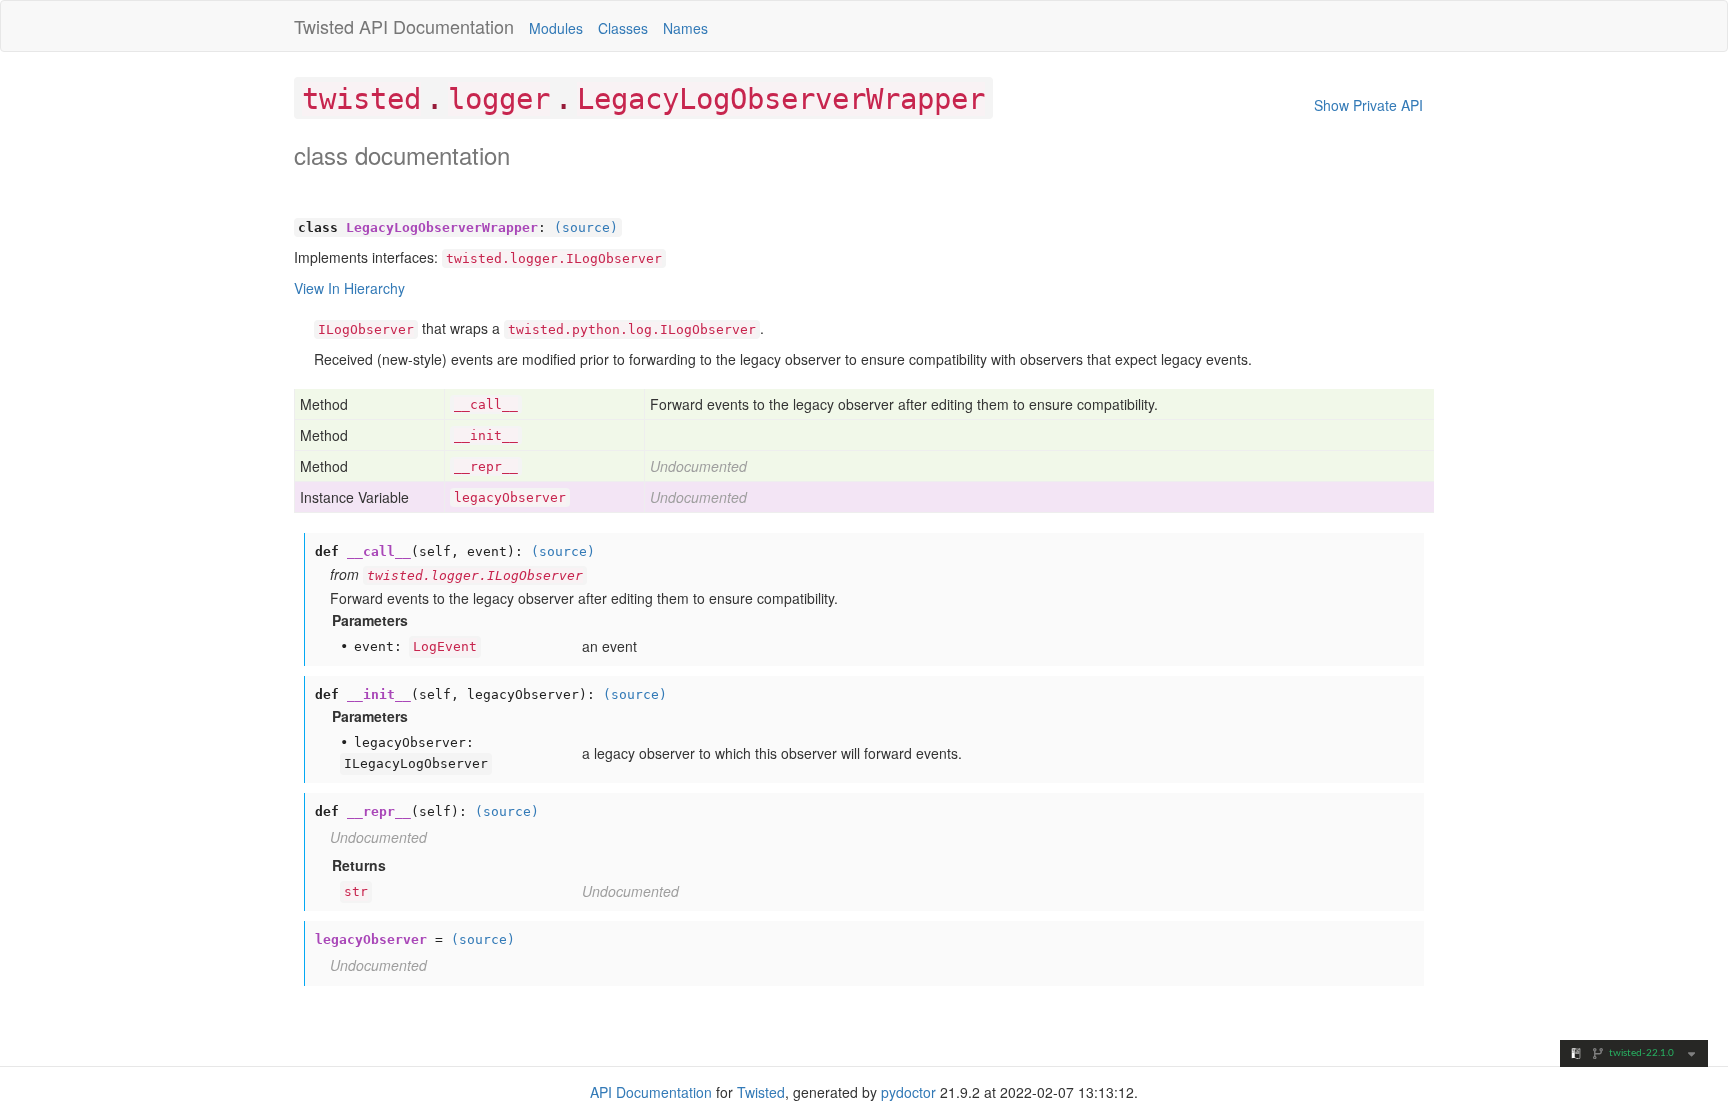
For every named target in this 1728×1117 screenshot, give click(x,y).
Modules (556, 28)
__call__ (486, 404)
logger (499, 99)
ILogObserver (366, 329)
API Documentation (436, 26)
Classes (623, 28)
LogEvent (445, 646)
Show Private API (1368, 105)
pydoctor (908, 1092)
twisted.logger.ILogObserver (554, 258)
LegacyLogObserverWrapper (781, 99)
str (356, 891)
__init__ (486, 435)
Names (685, 28)
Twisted (324, 26)
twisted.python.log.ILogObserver (632, 329)
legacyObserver (510, 497)
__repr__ (486, 466)
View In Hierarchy (349, 288)
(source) (586, 227)
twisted (361, 99)
